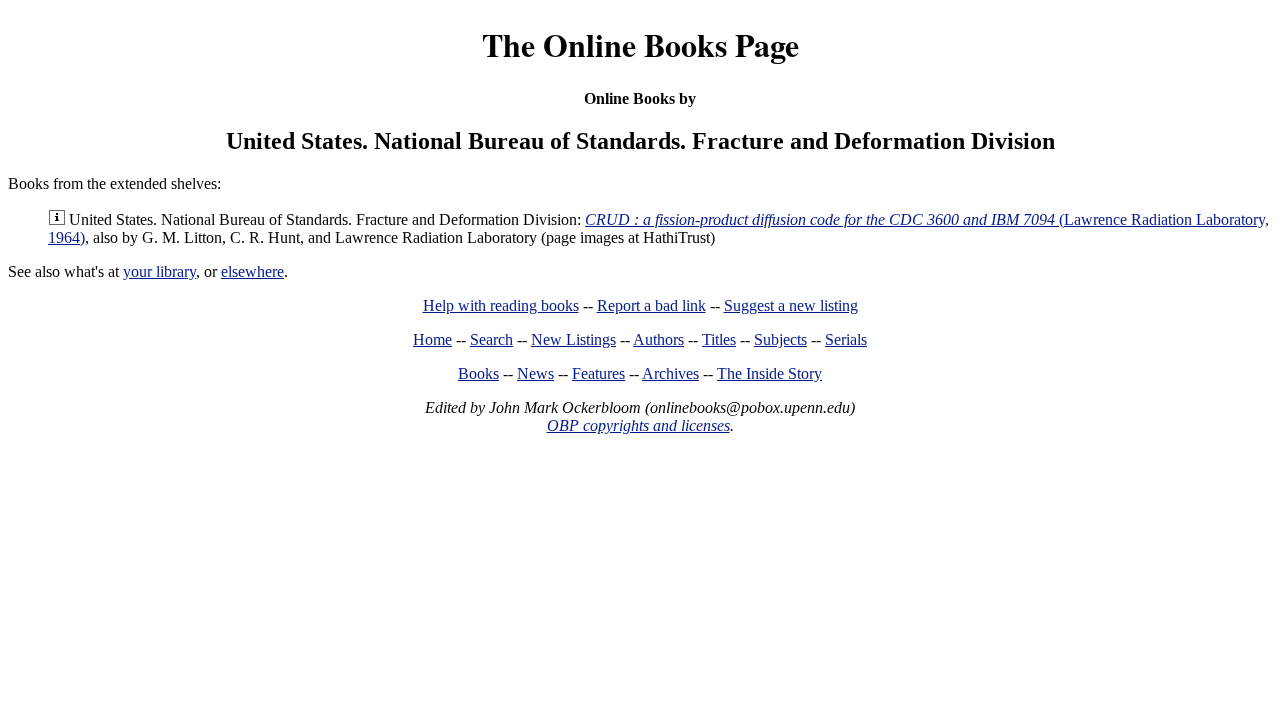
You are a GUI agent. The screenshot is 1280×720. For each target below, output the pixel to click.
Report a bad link (651, 305)
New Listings (573, 339)
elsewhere (252, 271)
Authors (658, 339)
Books (478, 373)
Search (491, 339)
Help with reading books (501, 305)
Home (432, 339)
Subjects (780, 339)
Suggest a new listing (791, 305)
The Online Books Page (640, 44)
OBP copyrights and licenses (638, 425)
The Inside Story (769, 373)
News (535, 373)
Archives (670, 373)
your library (159, 271)
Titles (719, 339)
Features (598, 373)
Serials (846, 339)
